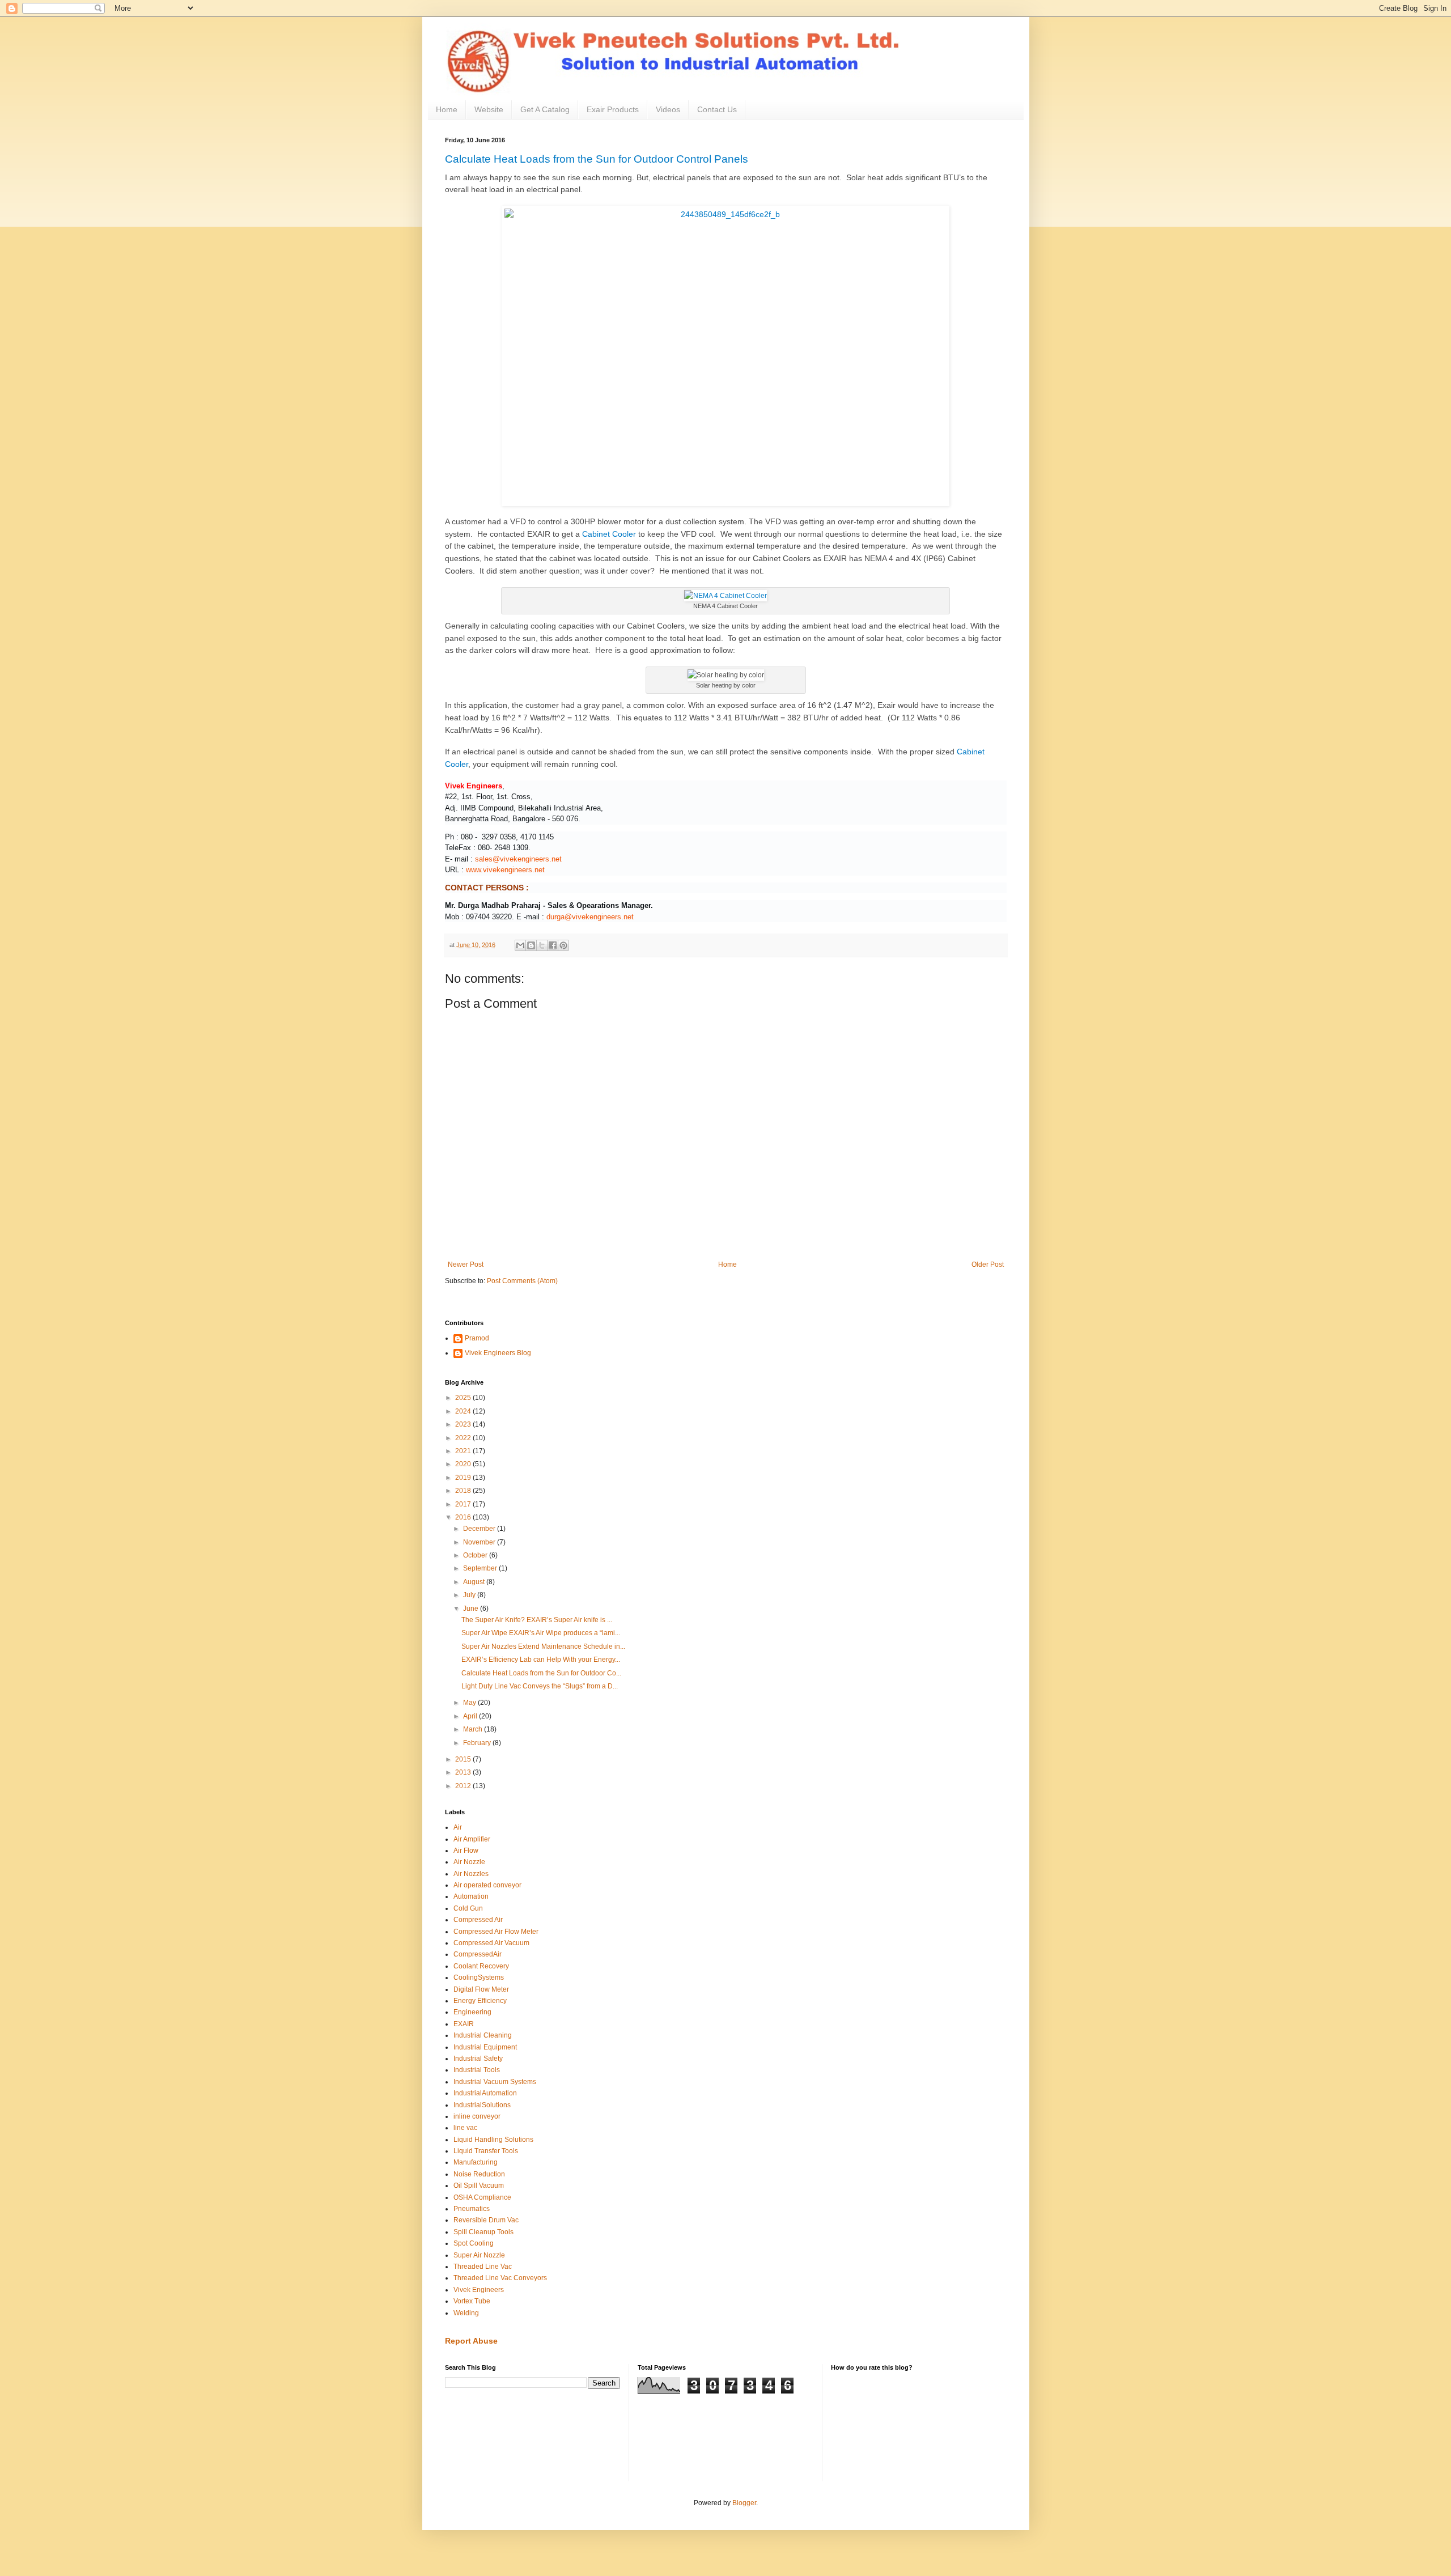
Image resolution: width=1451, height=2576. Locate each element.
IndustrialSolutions (482, 2105)
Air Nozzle (469, 1862)
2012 (464, 1786)
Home (447, 109)
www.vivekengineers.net (505, 870)
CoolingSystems (479, 1977)
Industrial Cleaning (483, 2035)
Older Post (988, 1264)
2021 (464, 1451)
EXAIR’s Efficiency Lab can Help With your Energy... (541, 1660)
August (475, 1582)
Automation (471, 1896)
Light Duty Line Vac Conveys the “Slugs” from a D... (540, 1686)
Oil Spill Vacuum (479, 2185)
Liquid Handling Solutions (493, 2140)
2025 (464, 1398)
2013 (464, 1772)
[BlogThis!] (531, 945)
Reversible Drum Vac (486, 2220)
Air (458, 1827)
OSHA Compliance (482, 2197)
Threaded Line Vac (483, 2267)
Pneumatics (472, 2209)
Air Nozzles (471, 1874)
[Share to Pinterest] (563, 945)
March (474, 1729)
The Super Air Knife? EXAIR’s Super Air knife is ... (537, 1620)
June (472, 1609)
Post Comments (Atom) (522, 1281)
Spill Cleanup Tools (483, 2232)
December (480, 1529)
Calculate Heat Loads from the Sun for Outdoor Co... (541, 1673)
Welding (466, 2313)
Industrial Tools (477, 2070)
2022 (464, 1438)
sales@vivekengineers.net (518, 859)
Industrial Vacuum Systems (495, 2082)
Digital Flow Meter (481, 1989)
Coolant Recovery (481, 1966)
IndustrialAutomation (485, 2093)
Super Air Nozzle (479, 2255)
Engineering (472, 2012)
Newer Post (466, 1264)
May (470, 1703)
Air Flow (466, 1851)
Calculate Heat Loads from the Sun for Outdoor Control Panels (597, 159)
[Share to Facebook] (553, 945)
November (480, 1542)
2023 (464, 1424)
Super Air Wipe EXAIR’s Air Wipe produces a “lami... (541, 1633)
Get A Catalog (545, 109)
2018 (464, 1491)
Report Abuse (471, 2341)
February (478, 1743)
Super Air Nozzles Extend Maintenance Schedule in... (543, 1646)
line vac (465, 2128)
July (470, 1595)
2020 (464, 1464)
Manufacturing (476, 2162)
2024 (464, 1411)
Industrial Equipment (485, 2047)
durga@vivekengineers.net (590, 917)
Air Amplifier (472, 1839)
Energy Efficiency (480, 2001)
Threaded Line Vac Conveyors (500, 2278)
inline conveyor (477, 2116)
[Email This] (520, 945)
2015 (464, 1759)
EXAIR (464, 2024)
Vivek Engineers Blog (498, 1353)
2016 (464, 1517)
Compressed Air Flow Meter (496, 1932)
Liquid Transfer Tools (486, 2151)
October (476, 1555)
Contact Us (717, 109)
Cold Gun (468, 1908)
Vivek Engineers (479, 2290)
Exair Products (613, 109)
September (481, 1568)
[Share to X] (542, 945)
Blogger (744, 2503)
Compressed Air (478, 1920)
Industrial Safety (478, 2059)
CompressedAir (478, 1954)
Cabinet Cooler (609, 534)
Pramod (477, 1338)
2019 (464, 1478)
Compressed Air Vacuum (491, 1943)
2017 (464, 1504)
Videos (668, 109)
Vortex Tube (472, 2301)
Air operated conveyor (487, 1885)
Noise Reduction (479, 2174)
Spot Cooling (474, 2243)
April (471, 1716)
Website (489, 109)
